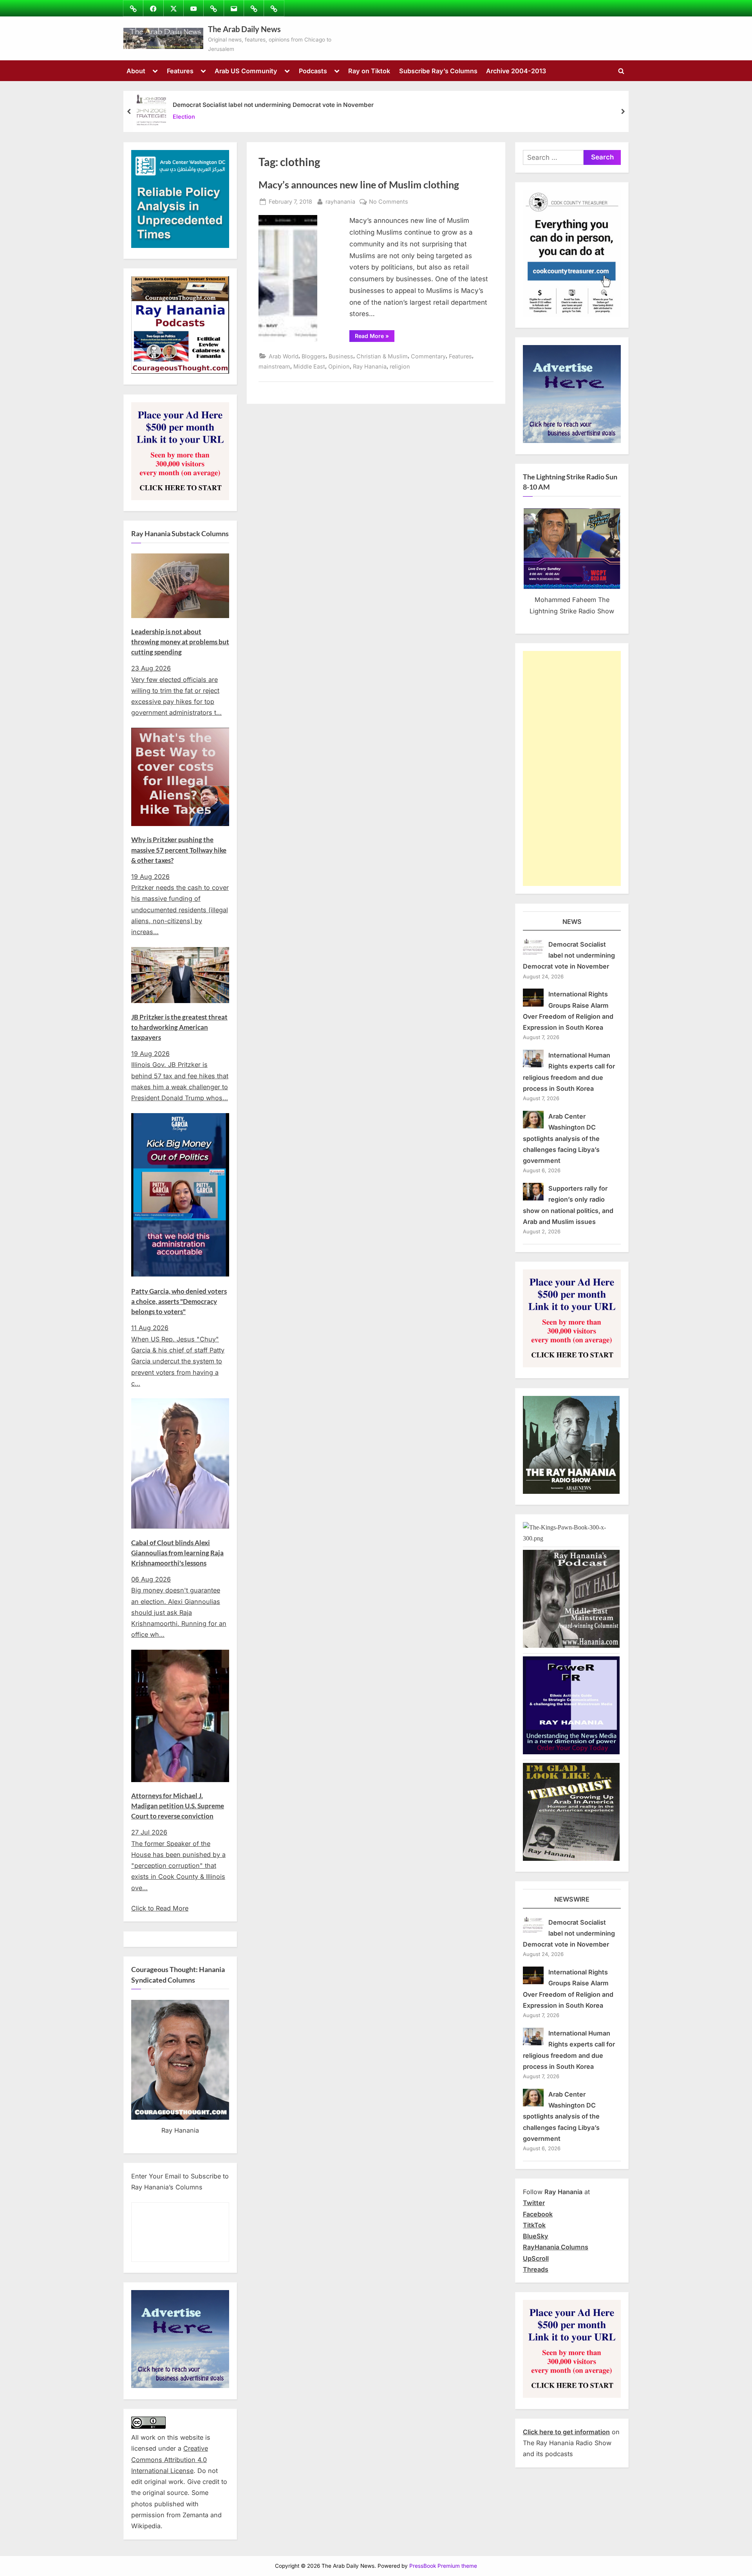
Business (341, 356)
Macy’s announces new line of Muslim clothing (359, 185)
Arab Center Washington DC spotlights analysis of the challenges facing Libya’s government (561, 1138)
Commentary (428, 356)
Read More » (375, 337)
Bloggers (314, 356)
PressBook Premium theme (443, 2566)
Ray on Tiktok (369, 71)
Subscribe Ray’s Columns (438, 71)
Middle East (309, 366)
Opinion (339, 366)
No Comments (389, 202)
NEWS (572, 922)
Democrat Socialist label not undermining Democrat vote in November (273, 105)
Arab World (284, 356)
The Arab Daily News (244, 29)
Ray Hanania (370, 366)
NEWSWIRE (572, 1899)
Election (184, 117)
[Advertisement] (572, 768)
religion (400, 366)
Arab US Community (246, 71)
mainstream (274, 366)
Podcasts (313, 71)
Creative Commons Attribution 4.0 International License (170, 2459)
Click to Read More (160, 1908)
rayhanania (340, 201)
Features (180, 71)
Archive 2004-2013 (516, 71)
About (136, 71)
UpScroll (536, 2258)
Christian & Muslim (382, 356)
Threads (536, 2269)
